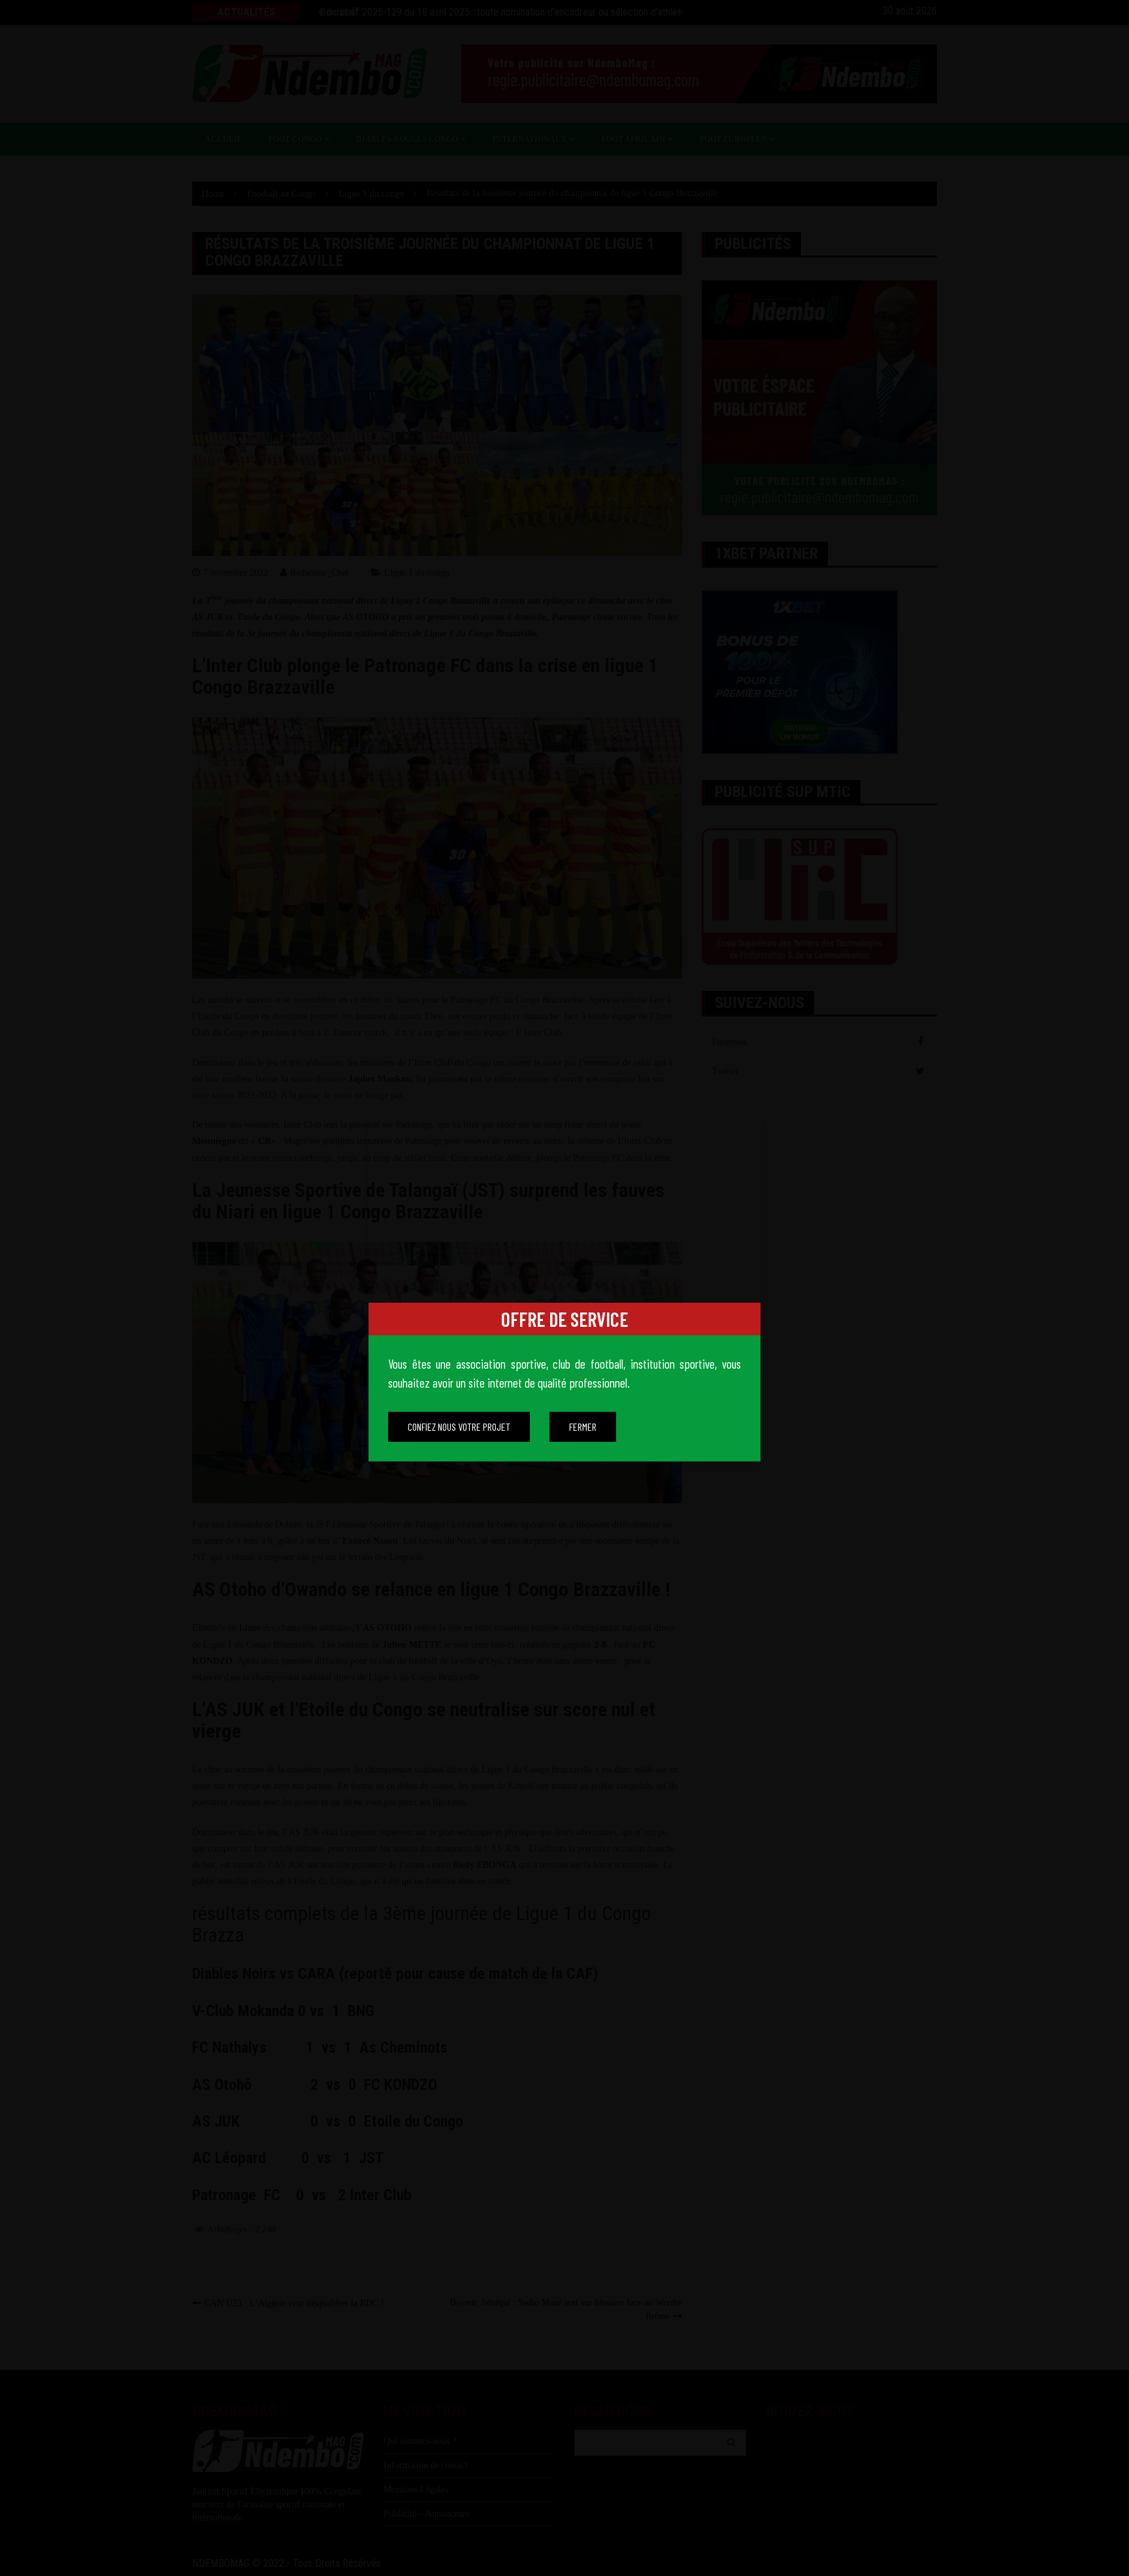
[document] (564, 1288)
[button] (459, 1427)
